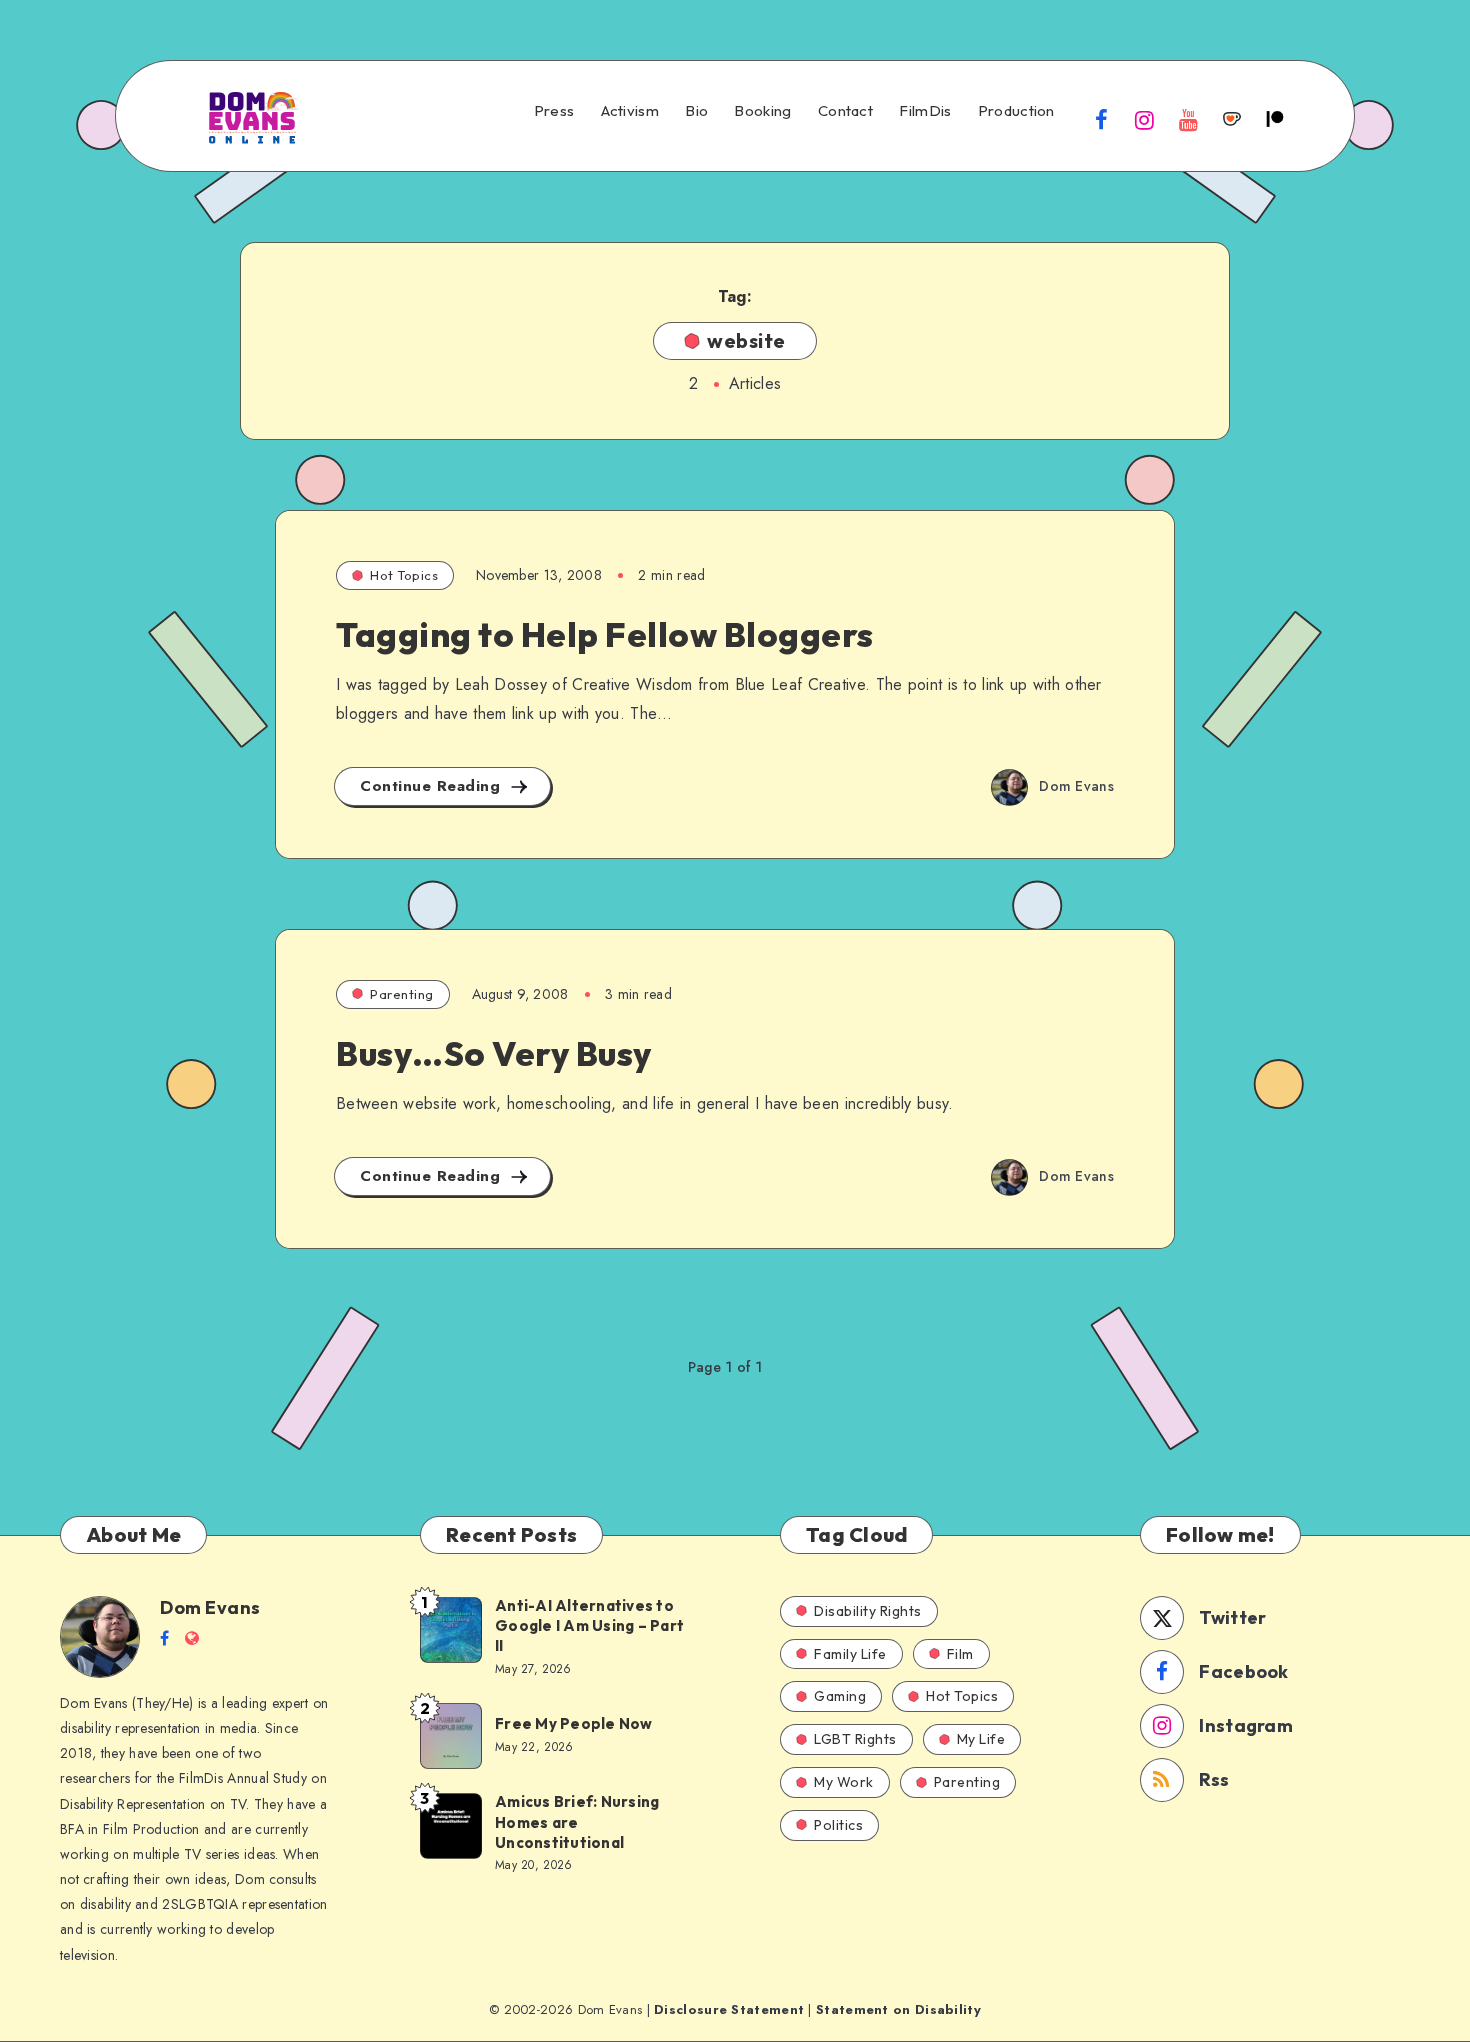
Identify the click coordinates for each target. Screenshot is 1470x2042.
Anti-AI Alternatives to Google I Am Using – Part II (589, 1626)
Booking (762, 111)
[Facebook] (1102, 119)
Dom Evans (210, 1607)
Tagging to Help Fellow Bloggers (605, 634)
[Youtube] (1188, 119)
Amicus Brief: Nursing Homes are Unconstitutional (577, 1822)
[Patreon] (1275, 119)
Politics (838, 1825)
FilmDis (925, 111)
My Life (981, 1739)
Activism (630, 111)
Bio (696, 111)
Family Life (850, 1654)
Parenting (402, 994)
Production (1016, 111)
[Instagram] (1145, 119)
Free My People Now (575, 1723)
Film (960, 1654)
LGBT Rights (855, 1739)
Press (554, 111)
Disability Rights (868, 1611)
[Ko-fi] (1232, 119)
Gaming (840, 1696)
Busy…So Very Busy (494, 1053)
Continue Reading (433, 786)
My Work (844, 1782)
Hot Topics (404, 575)
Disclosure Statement (729, 2009)
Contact (845, 111)
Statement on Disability (898, 2009)
